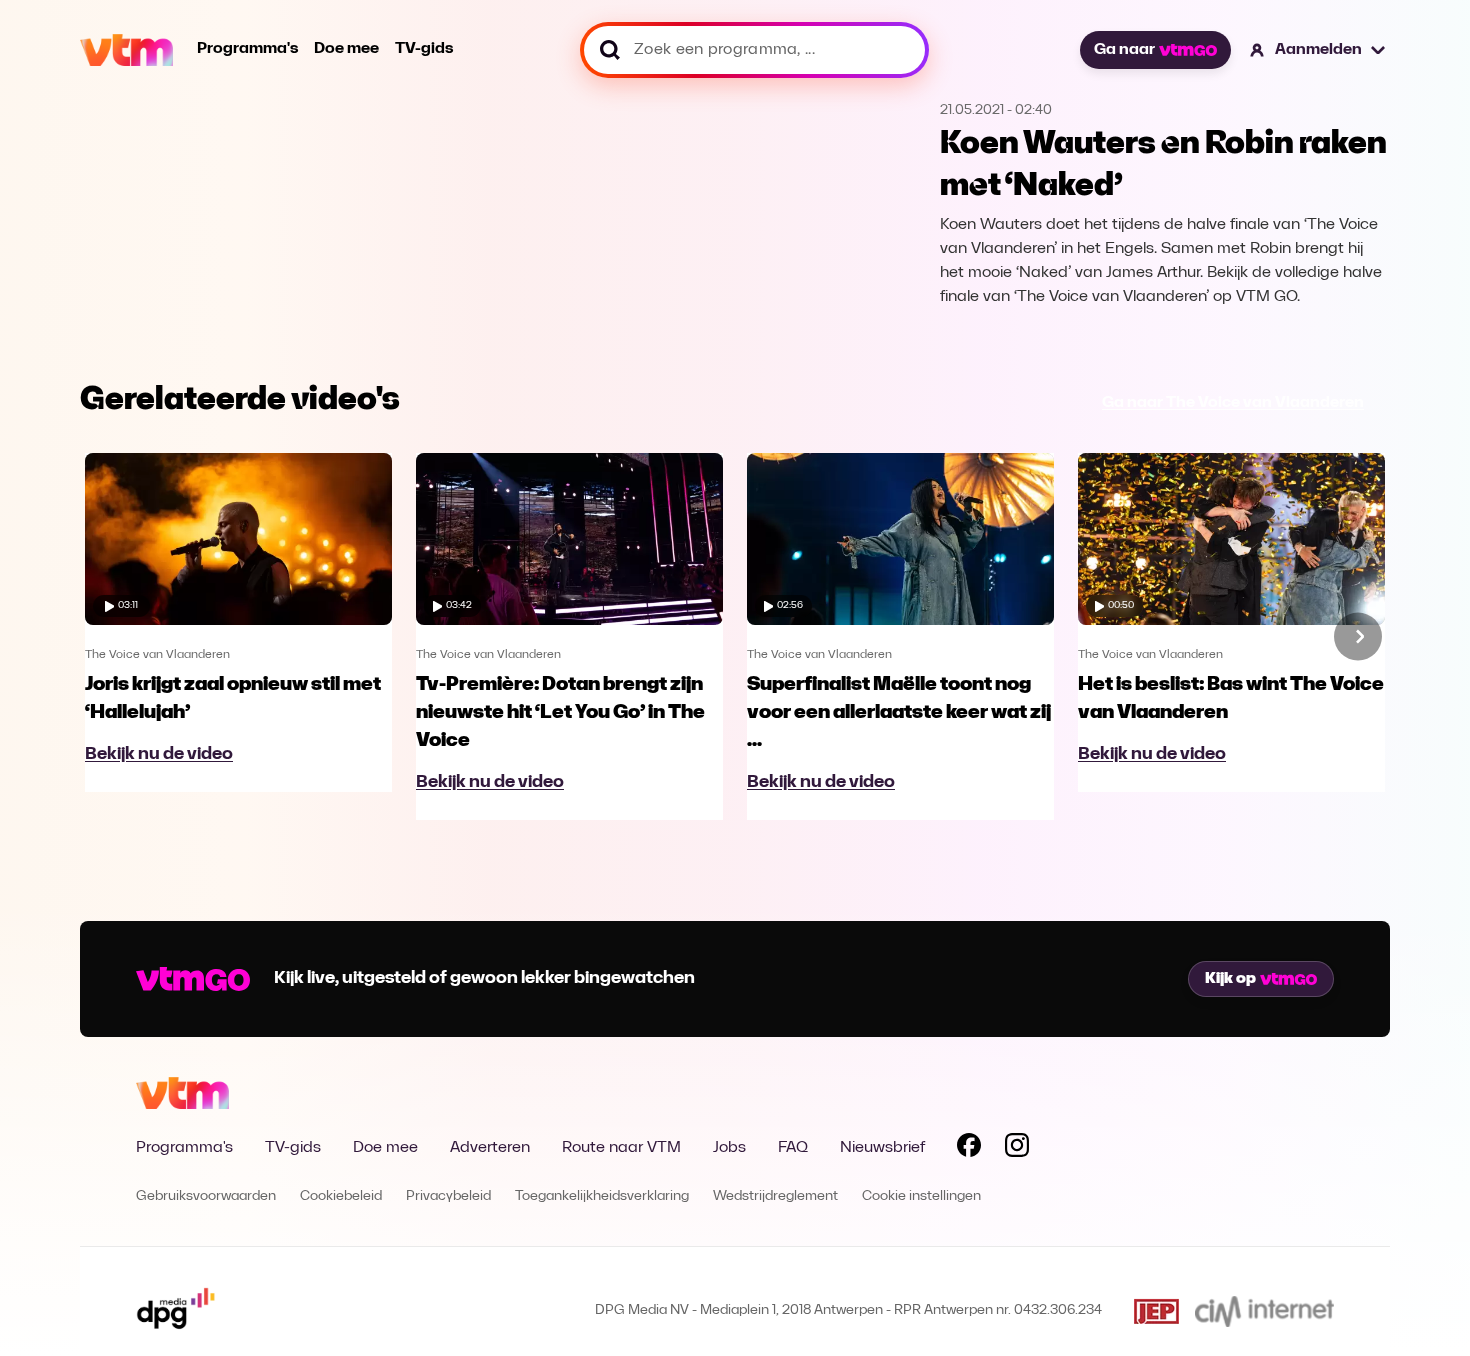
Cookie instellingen (921, 1196)
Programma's (247, 49)
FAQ (793, 1148)
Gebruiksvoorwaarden (206, 1196)
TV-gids (424, 49)
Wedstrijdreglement (775, 1196)
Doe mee (346, 49)
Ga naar (1124, 50)
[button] (1318, 50)
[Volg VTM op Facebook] (969, 1149)
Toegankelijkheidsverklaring (602, 1196)
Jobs (729, 1148)
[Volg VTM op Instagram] (1017, 1149)
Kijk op (1230, 979)
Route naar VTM (621, 1148)
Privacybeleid (448, 1196)
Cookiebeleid (341, 1196)
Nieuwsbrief (882, 1148)
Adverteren (490, 1148)
